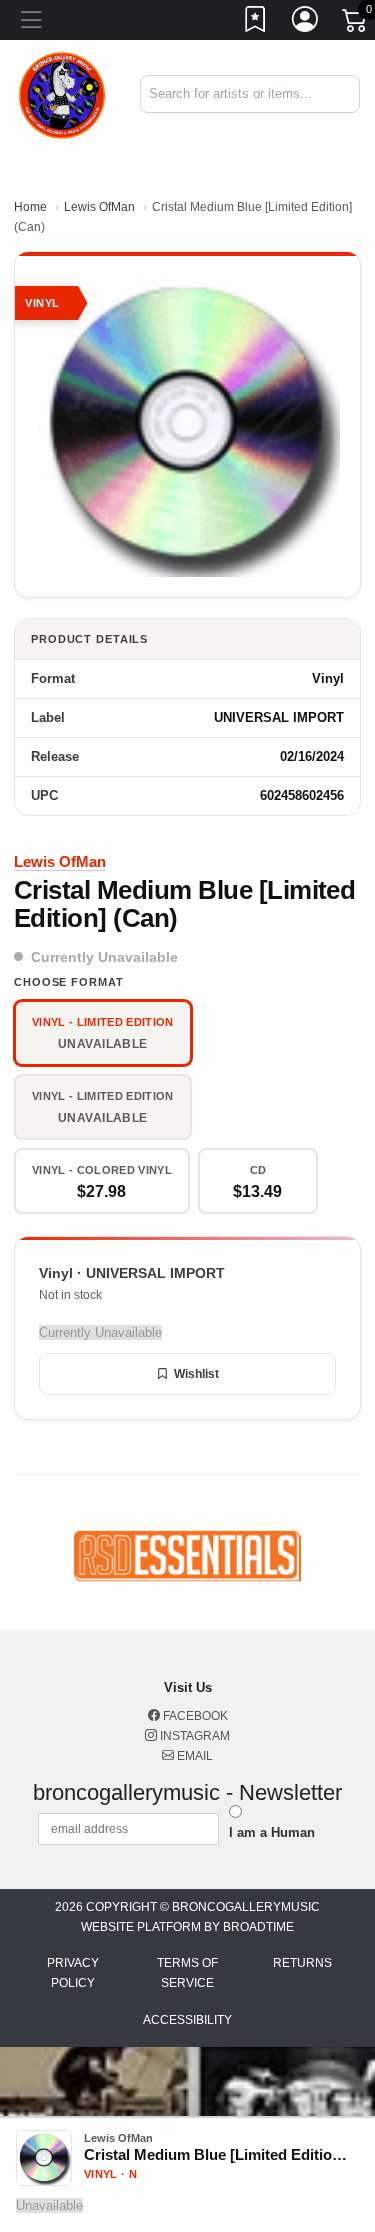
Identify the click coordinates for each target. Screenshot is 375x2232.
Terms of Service (187, 1973)
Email (193, 1756)
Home (30, 207)
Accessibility (187, 2020)
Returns (302, 1963)
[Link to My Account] (306, 23)
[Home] (62, 93)
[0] (356, 24)
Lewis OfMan (99, 207)
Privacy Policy (73, 1973)
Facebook (194, 1716)
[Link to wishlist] (256, 23)
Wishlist (196, 1374)
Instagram (193, 1736)
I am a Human (272, 1832)
